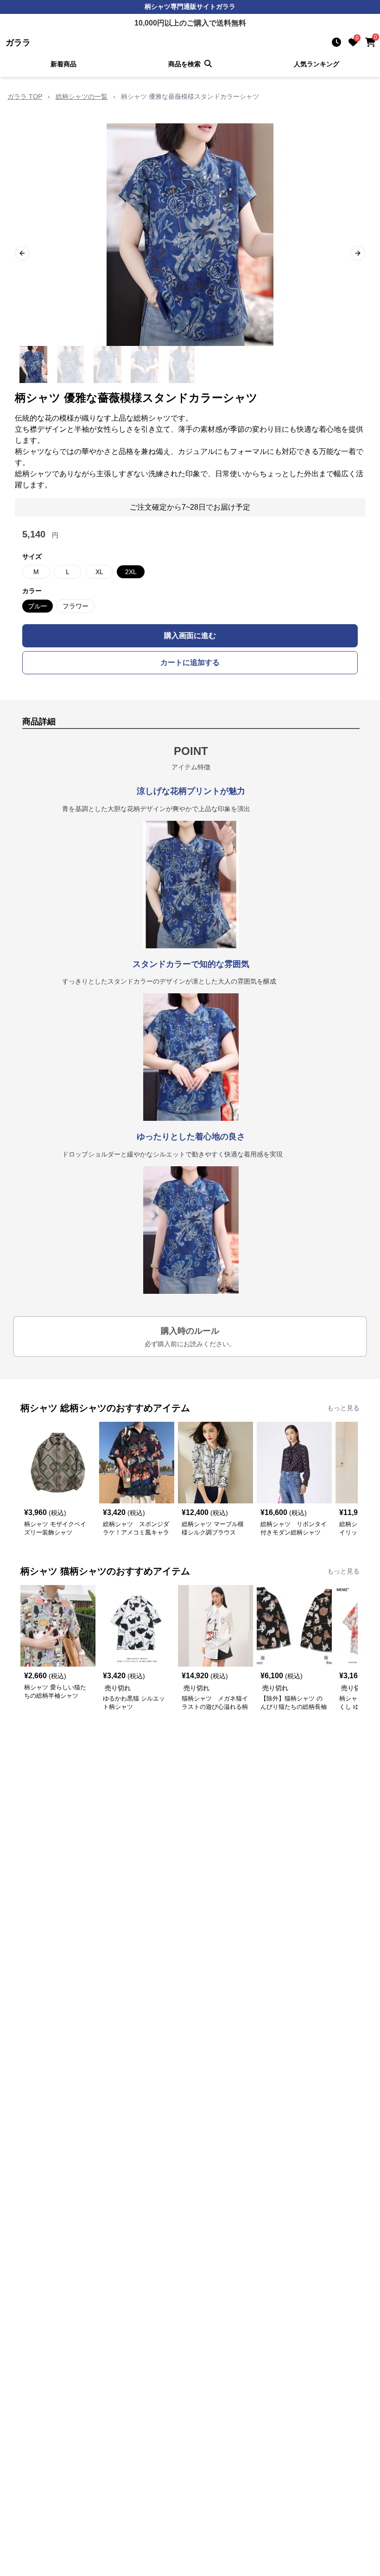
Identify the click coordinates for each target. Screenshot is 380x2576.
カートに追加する (190, 662)
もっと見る (343, 1408)
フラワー (76, 606)
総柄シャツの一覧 (82, 96)
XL (99, 572)
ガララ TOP (25, 96)
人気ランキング (317, 64)
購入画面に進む (190, 636)
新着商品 (63, 64)
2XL (131, 572)
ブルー (38, 606)
